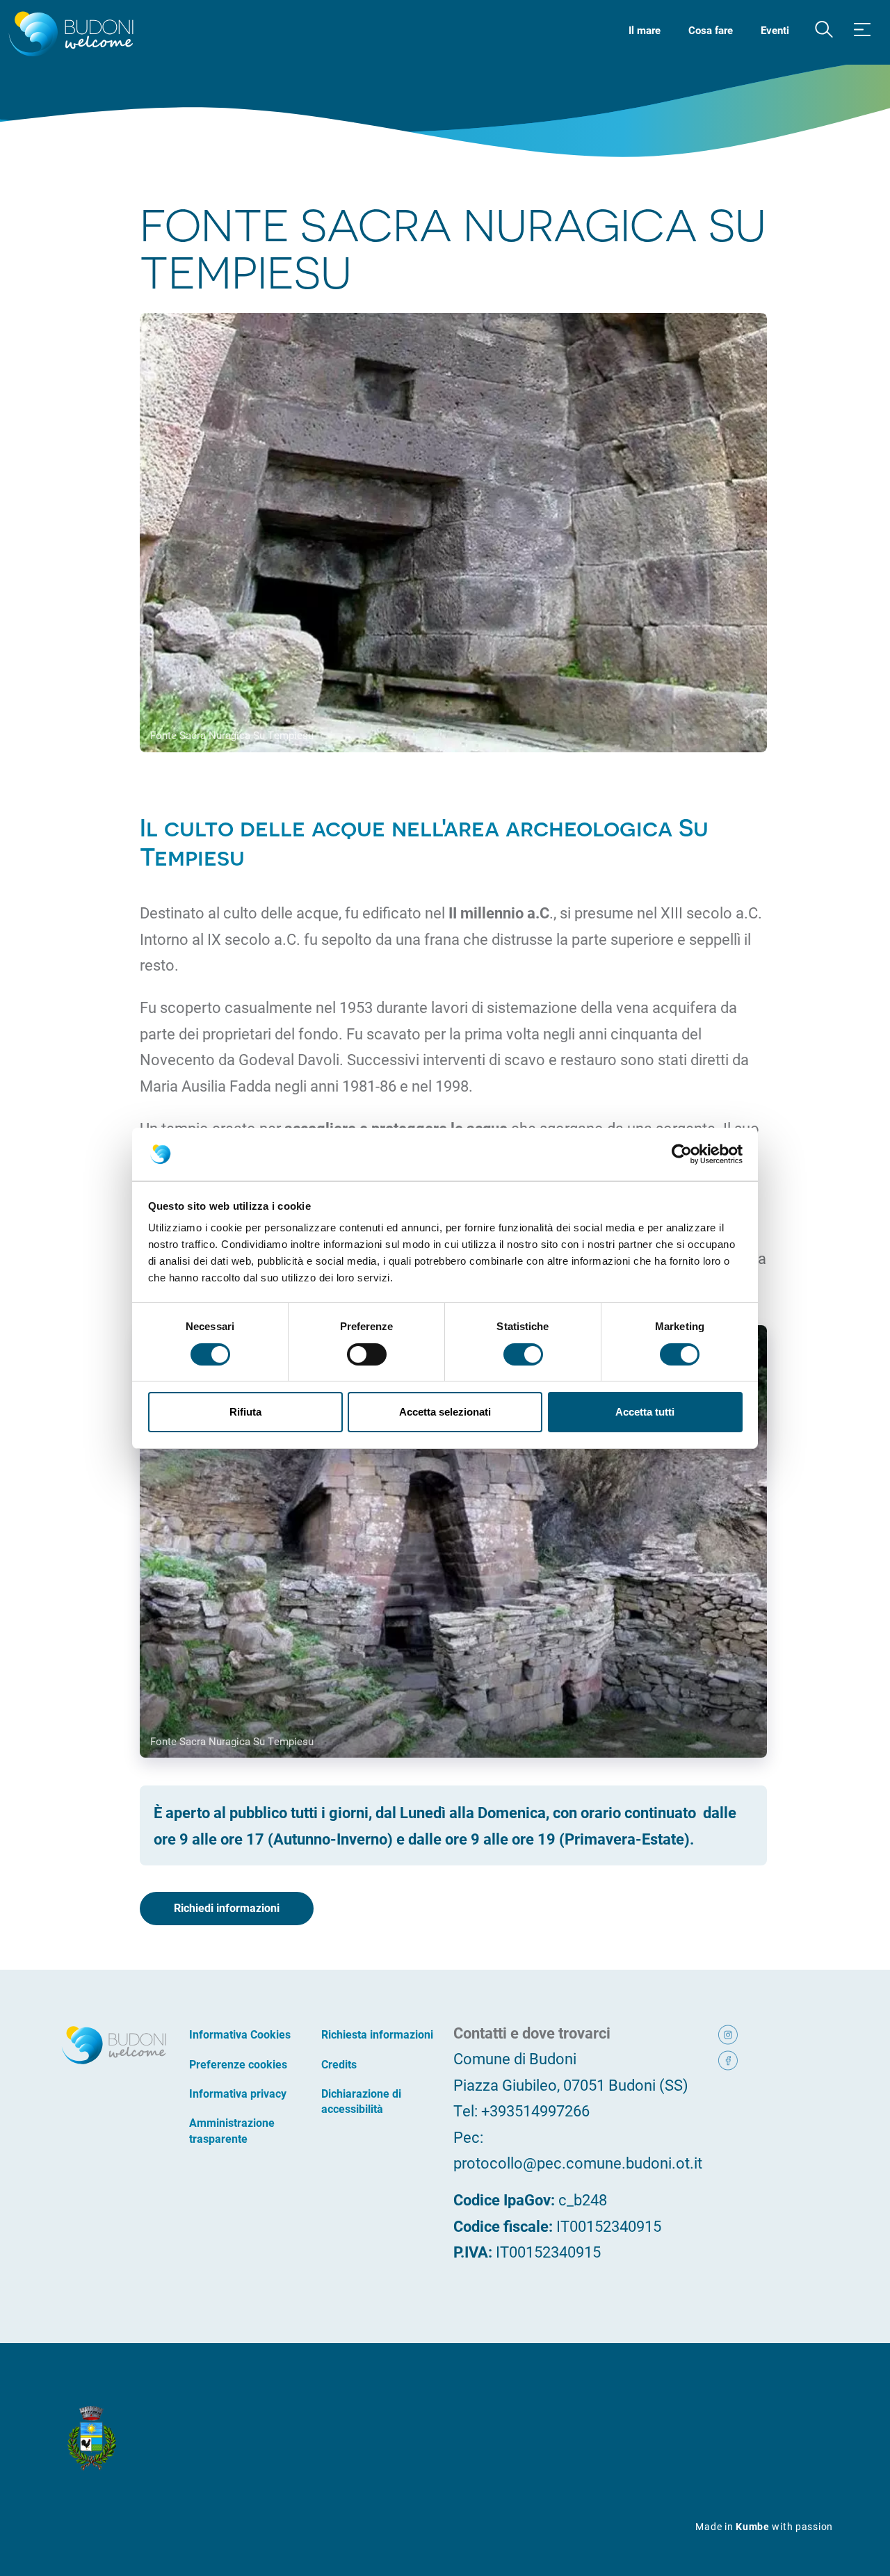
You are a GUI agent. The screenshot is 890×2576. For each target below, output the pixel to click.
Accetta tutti (645, 1412)
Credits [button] (339, 2064)
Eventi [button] (775, 30)
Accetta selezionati (445, 1412)
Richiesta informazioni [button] (377, 2034)
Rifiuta (245, 1412)
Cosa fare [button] (711, 30)
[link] (739, 2033)
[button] (824, 30)
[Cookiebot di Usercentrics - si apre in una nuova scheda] (682, 1154)
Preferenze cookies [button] (238, 2064)
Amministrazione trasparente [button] (232, 2130)
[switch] (367, 1354)
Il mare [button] (645, 30)
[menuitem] (645, 29)
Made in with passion (764, 2526)
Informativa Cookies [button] (240, 2034)
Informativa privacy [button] (238, 2093)
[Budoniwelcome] (68, 35)
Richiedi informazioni (227, 1907)
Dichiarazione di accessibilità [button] (361, 2101)
